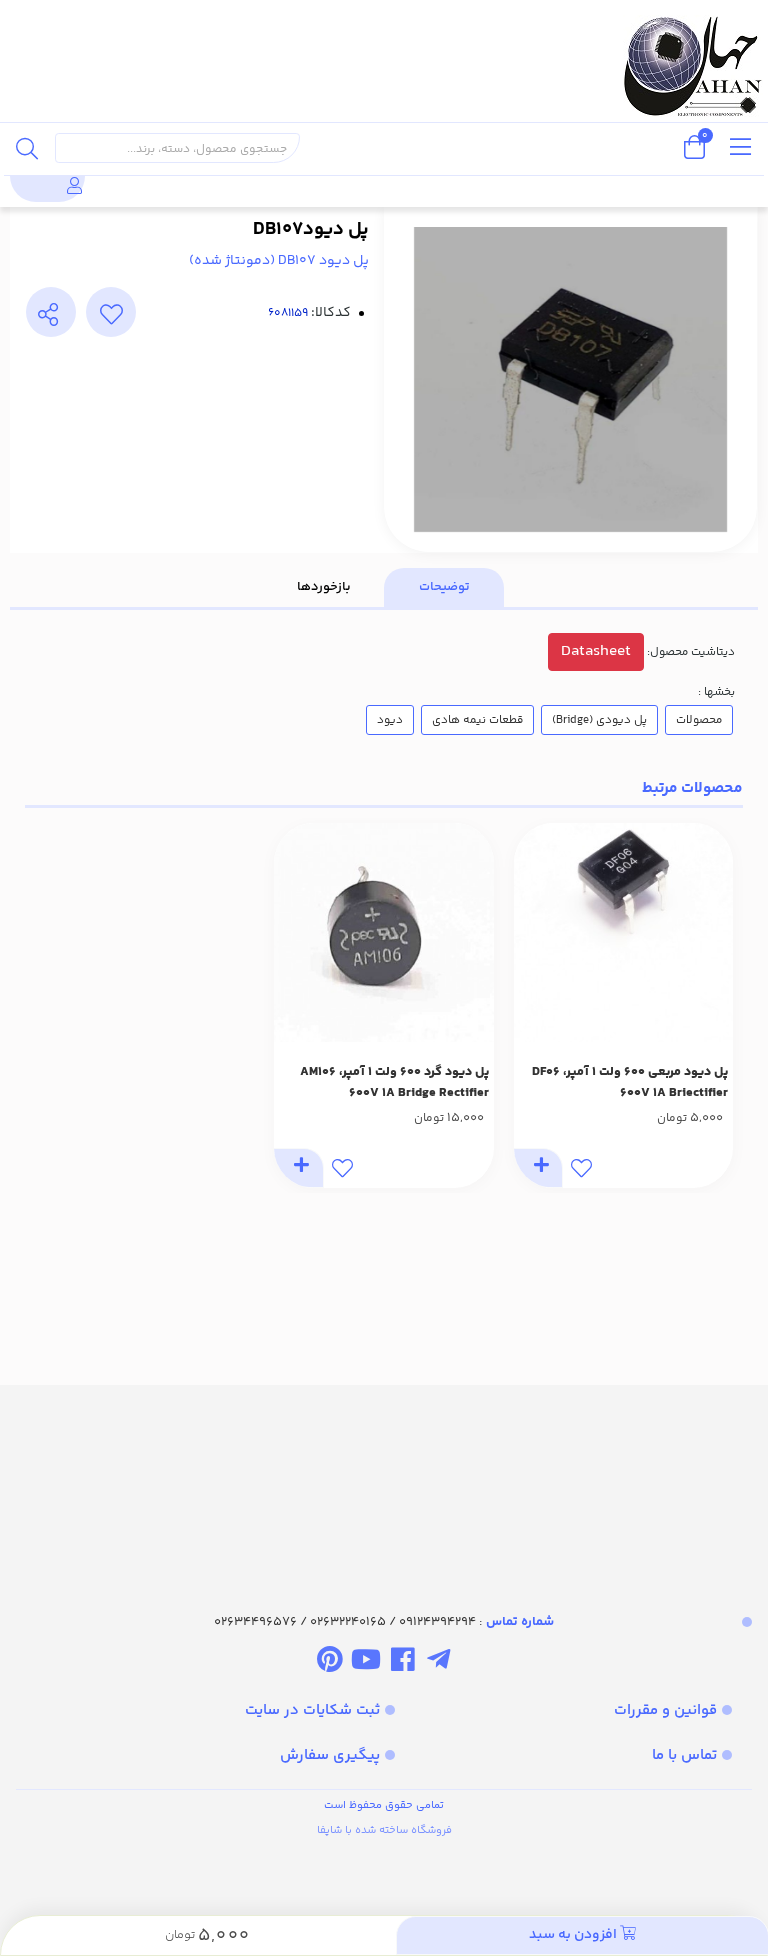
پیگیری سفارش (330, 1755)
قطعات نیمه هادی (477, 720)
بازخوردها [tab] (324, 587)
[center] (27, 148)
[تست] (438, 1663)
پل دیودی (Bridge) (599, 720)
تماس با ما (684, 1755)
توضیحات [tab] (444, 587)
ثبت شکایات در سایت (312, 1710)
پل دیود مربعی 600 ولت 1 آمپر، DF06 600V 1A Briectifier (630, 1082)
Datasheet (596, 651)
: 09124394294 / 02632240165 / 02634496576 (384, 1622)
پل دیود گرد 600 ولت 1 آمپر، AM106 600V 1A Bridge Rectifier (394, 1082)
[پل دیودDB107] (384, 1481)
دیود (390, 720)
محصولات (699, 720)
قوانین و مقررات (665, 1710)
